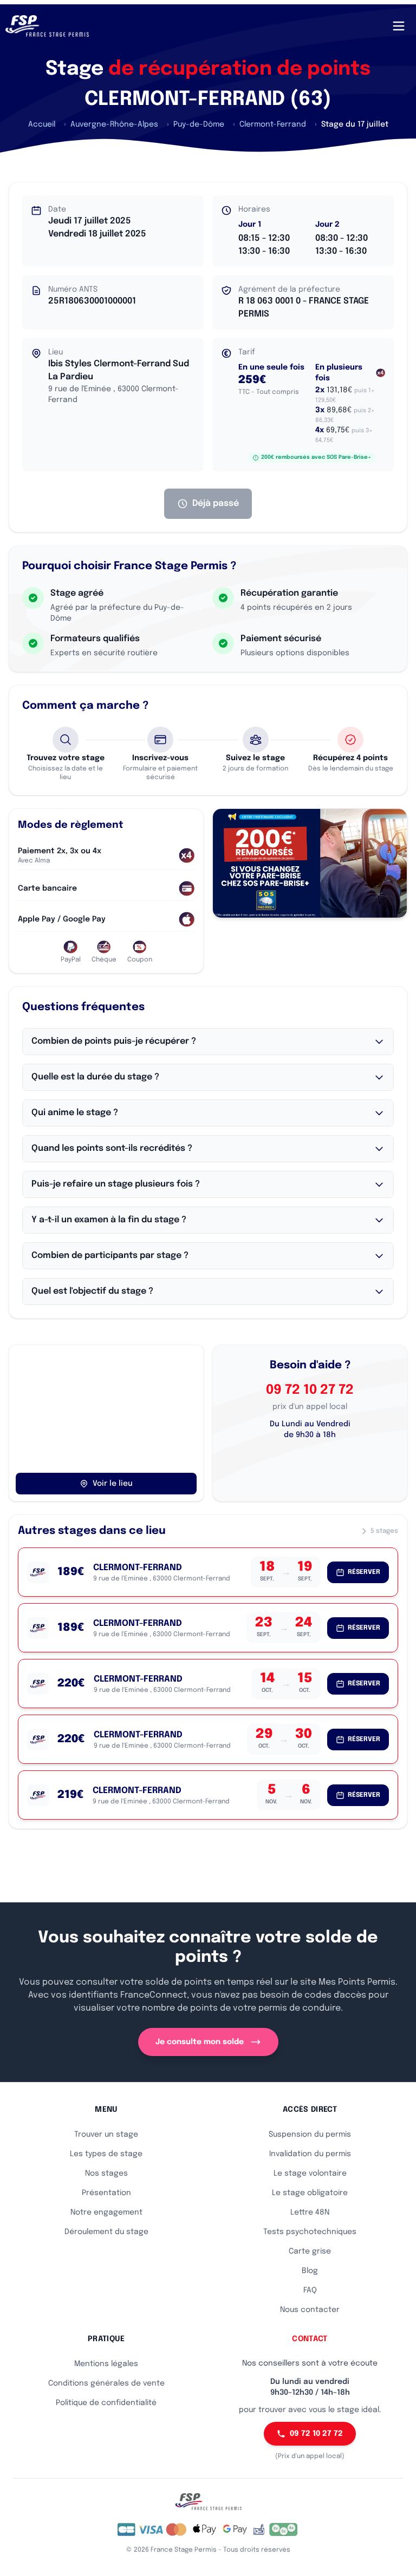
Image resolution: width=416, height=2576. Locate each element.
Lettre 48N (310, 2212)
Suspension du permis (310, 2134)
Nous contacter (310, 2310)
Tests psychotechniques (310, 2232)
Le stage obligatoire (310, 2193)
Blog (310, 2271)
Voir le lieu (113, 1484)
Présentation (106, 2193)
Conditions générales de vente (106, 2383)
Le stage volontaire (310, 2173)
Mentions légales (106, 2364)
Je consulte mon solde (200, 2042)
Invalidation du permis (310, 2154)
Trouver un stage (106, 2134)
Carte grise (310, 2251)
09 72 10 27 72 (310, 1390)
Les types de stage (106, 2154)
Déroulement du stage (106, 2232)
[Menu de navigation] (399, 26)
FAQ (310, 2290)
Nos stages (106, 2173)
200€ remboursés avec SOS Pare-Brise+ (316, 457)
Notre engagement (106, 2212)
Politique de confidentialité (106, 2403)
